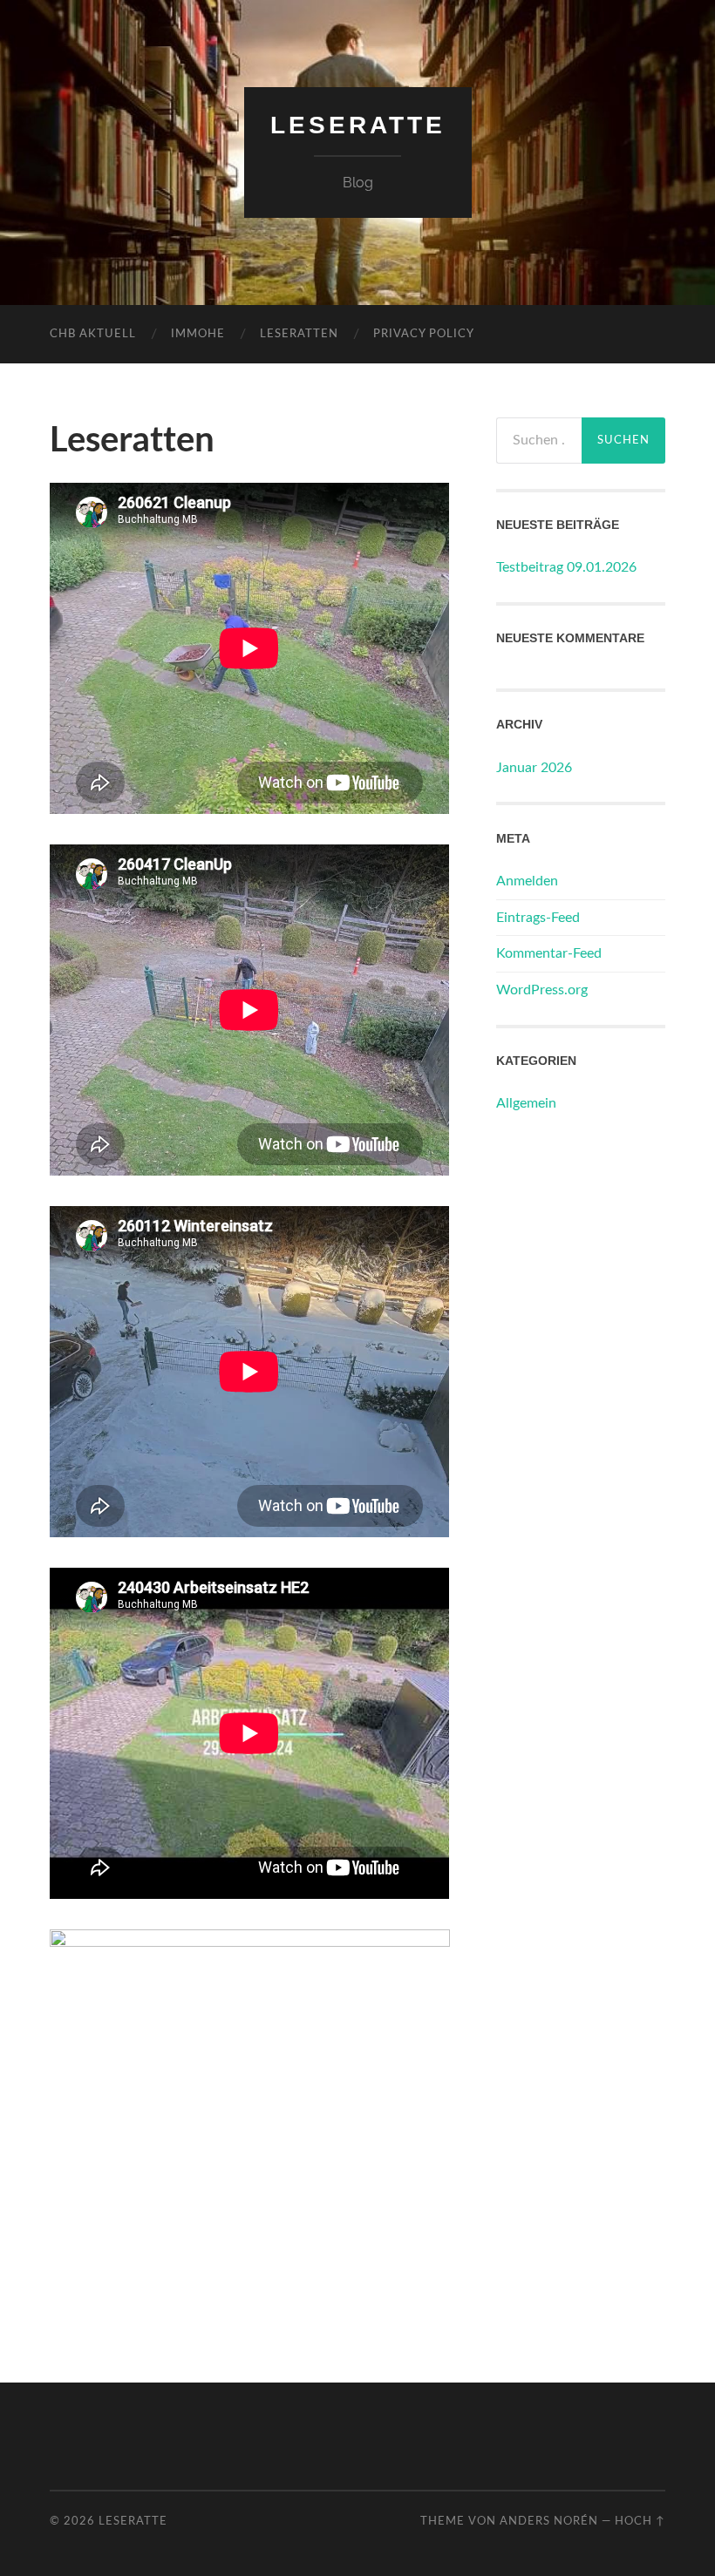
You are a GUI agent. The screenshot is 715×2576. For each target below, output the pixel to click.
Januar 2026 (534, 768)
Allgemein (526, 1103)
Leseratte (358, 125)
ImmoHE (198, 334)
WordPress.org (542, 990)
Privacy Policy (424, 334)
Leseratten (299, 334)
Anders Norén (549, 2521)
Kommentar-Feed (549, 953)
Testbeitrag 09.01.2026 (566, 567)
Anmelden (527, 881)
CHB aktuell (93, 334)
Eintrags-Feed (538, 918)
